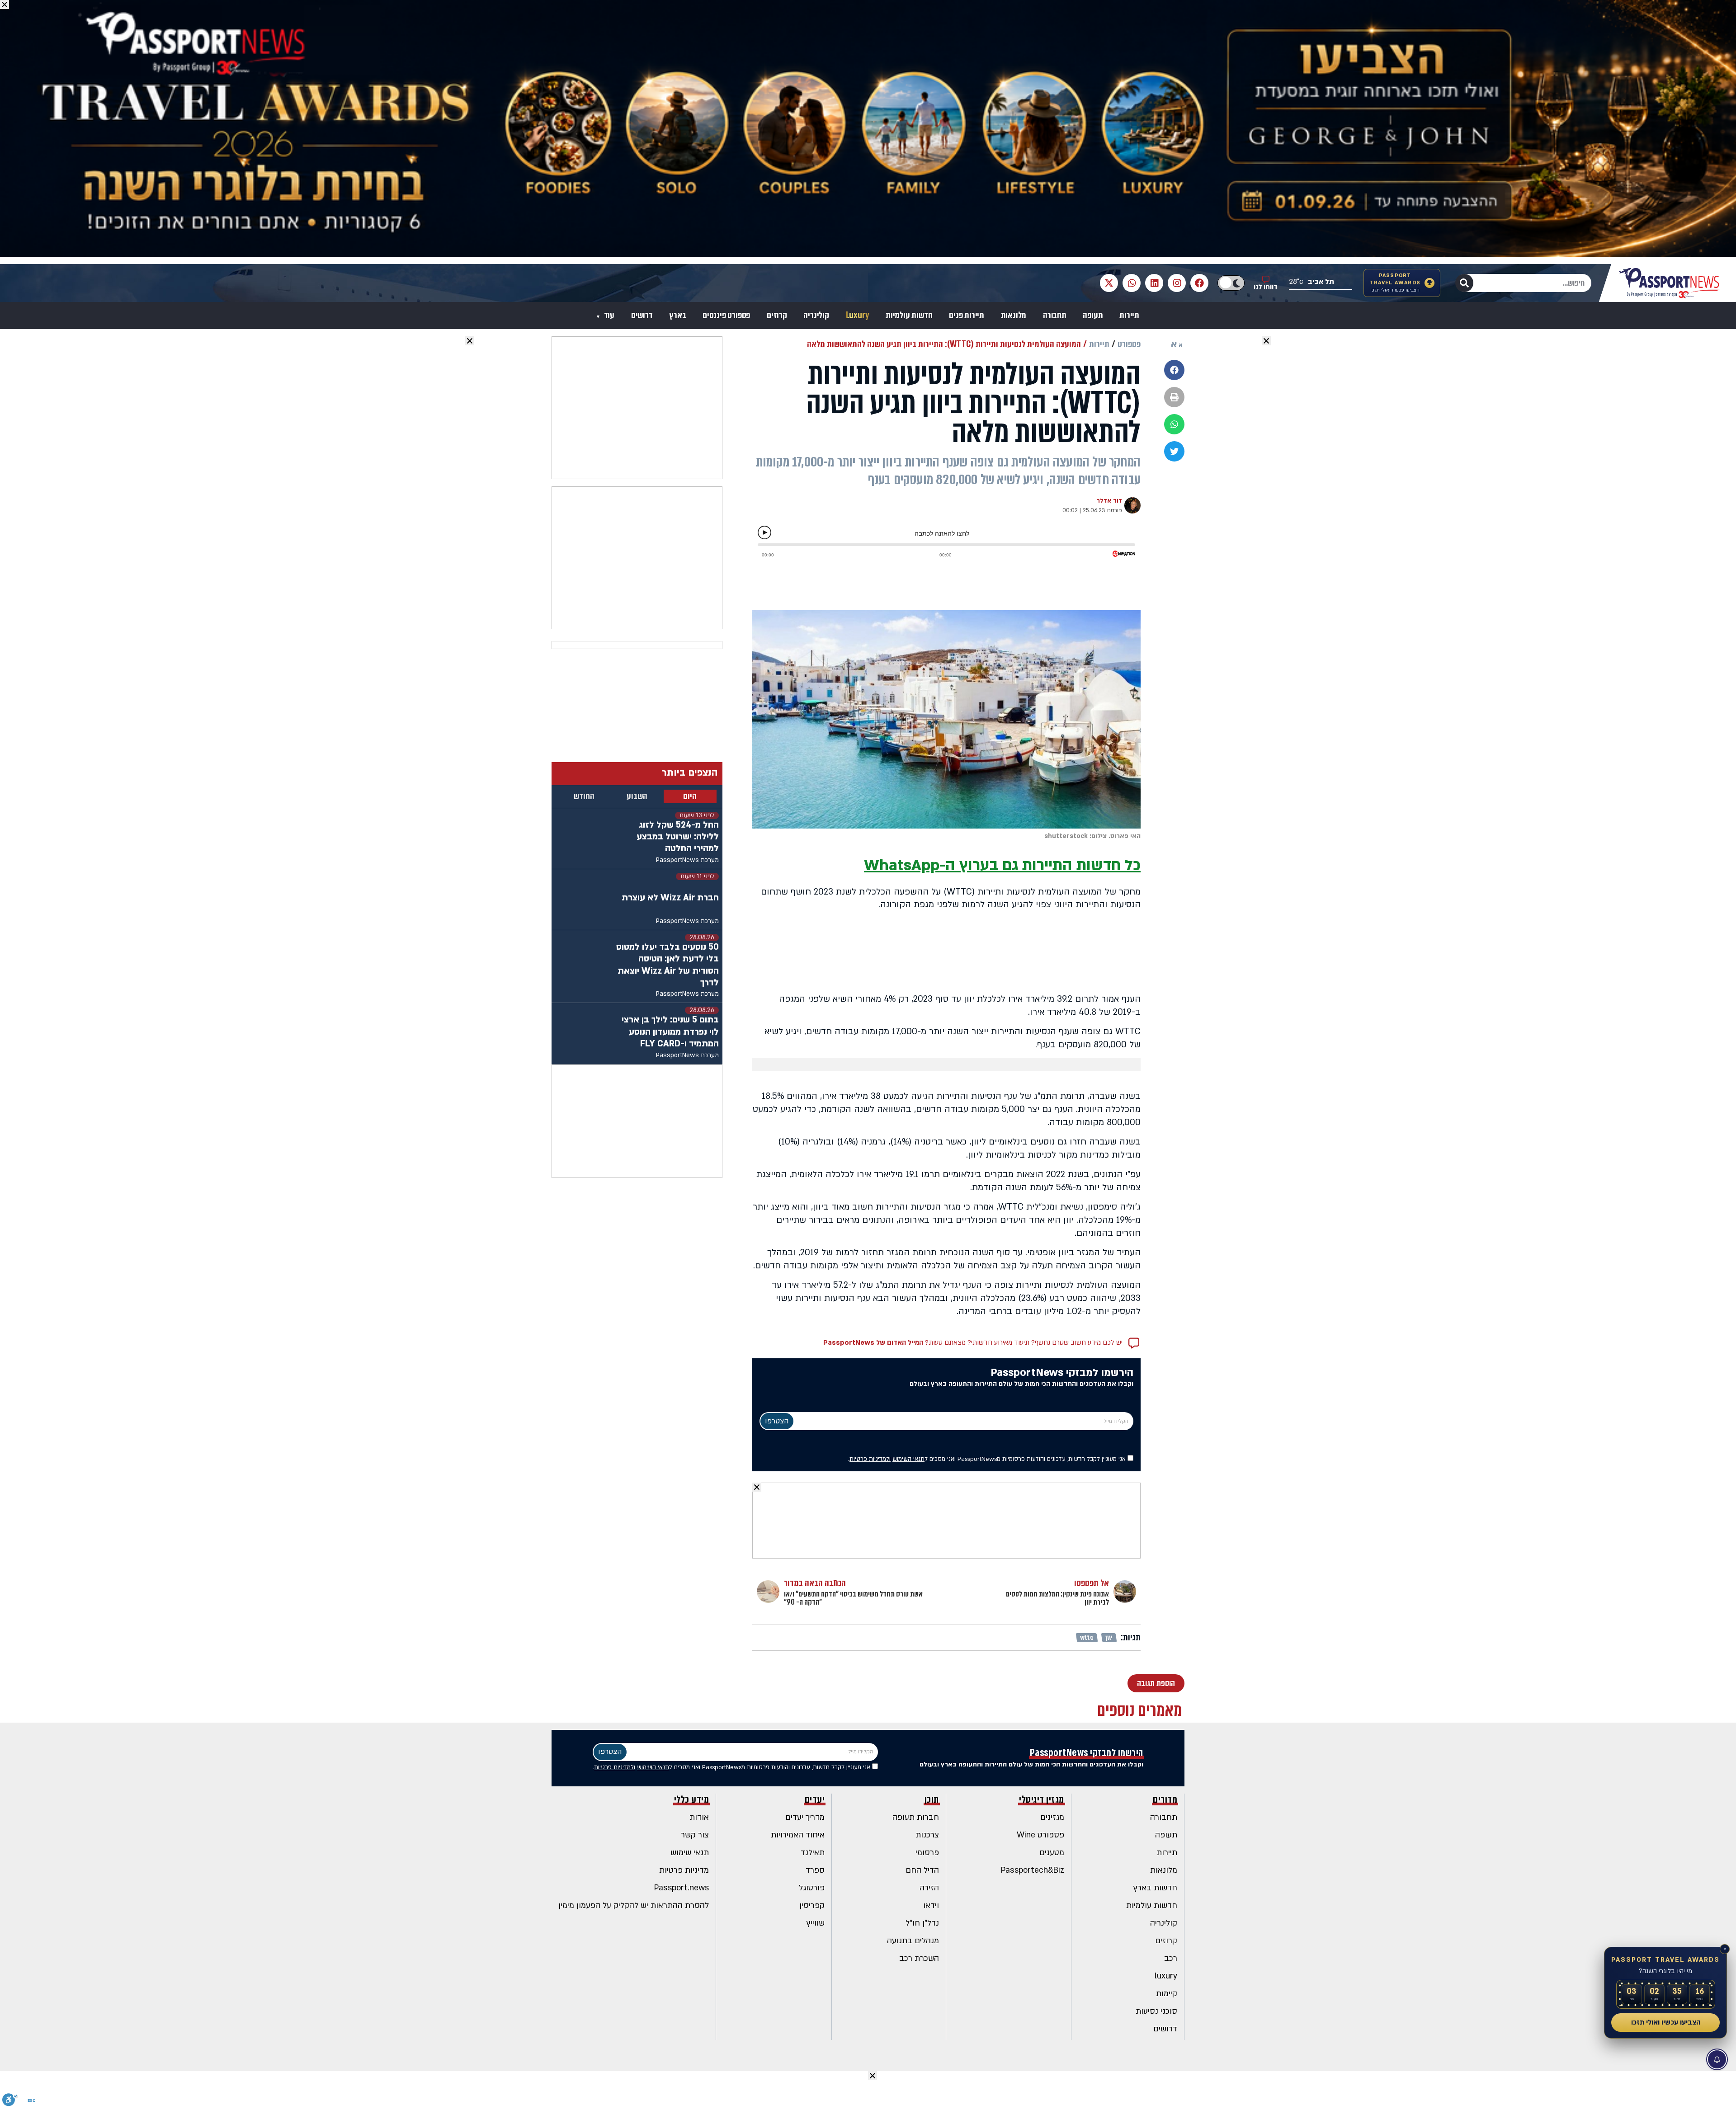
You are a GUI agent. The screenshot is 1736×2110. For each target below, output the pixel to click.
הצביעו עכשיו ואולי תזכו (1666, 2022)
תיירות (1129, 316)
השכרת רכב (919, 1958)
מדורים (1165, 1799)
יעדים (815, 1799)
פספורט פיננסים (726, 316)
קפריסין (812, 1905)
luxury (1166, 1976)
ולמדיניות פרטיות (870, 1459)
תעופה (1093, 316)
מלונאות (1014, 316)
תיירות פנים (967, 316)
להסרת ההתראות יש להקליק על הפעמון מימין (634, 1905)
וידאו (931, 1905)
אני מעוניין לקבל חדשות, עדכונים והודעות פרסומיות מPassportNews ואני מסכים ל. (988, 1459)
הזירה (929, 1888)
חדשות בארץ (1155, 1888)
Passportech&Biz (1033, 1870)
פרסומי (927, 1853)
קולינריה (816, 316)
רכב (1171, 1958)
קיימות (1167, 1994)
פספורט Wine (1040, 1835)
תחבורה (1055, 316)
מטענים (1052, 1853)
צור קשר (695, 1835)
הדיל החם (922, 1870)
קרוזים (777, 316)
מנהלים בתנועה (913, 1941)
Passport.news (682, 1888)
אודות (699, 1817)
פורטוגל (812, 1888)
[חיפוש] (1464, 283)
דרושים (642, 316)
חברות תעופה (916, 1817)
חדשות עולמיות (909, 316)
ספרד (815, 1870)
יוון (1109, 1638)
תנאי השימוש (908, 1459)
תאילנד (813, 1853)
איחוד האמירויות (798, 1835)
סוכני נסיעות (1156, 2011)
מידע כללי (692, 1799)
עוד (608, 316)
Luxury (858, 316)
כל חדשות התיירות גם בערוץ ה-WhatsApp (1002, 865)
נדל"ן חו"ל (922, 1923)
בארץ (677, 316)
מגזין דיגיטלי (1042, 1799)
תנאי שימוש (690, 1853)
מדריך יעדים (805, 1817)
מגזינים (1052, 1817)
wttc (1087, 1638)
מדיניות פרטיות (684, 1870)
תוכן (932, 1799)
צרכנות (927, 1835)
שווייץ (816, 1923)
